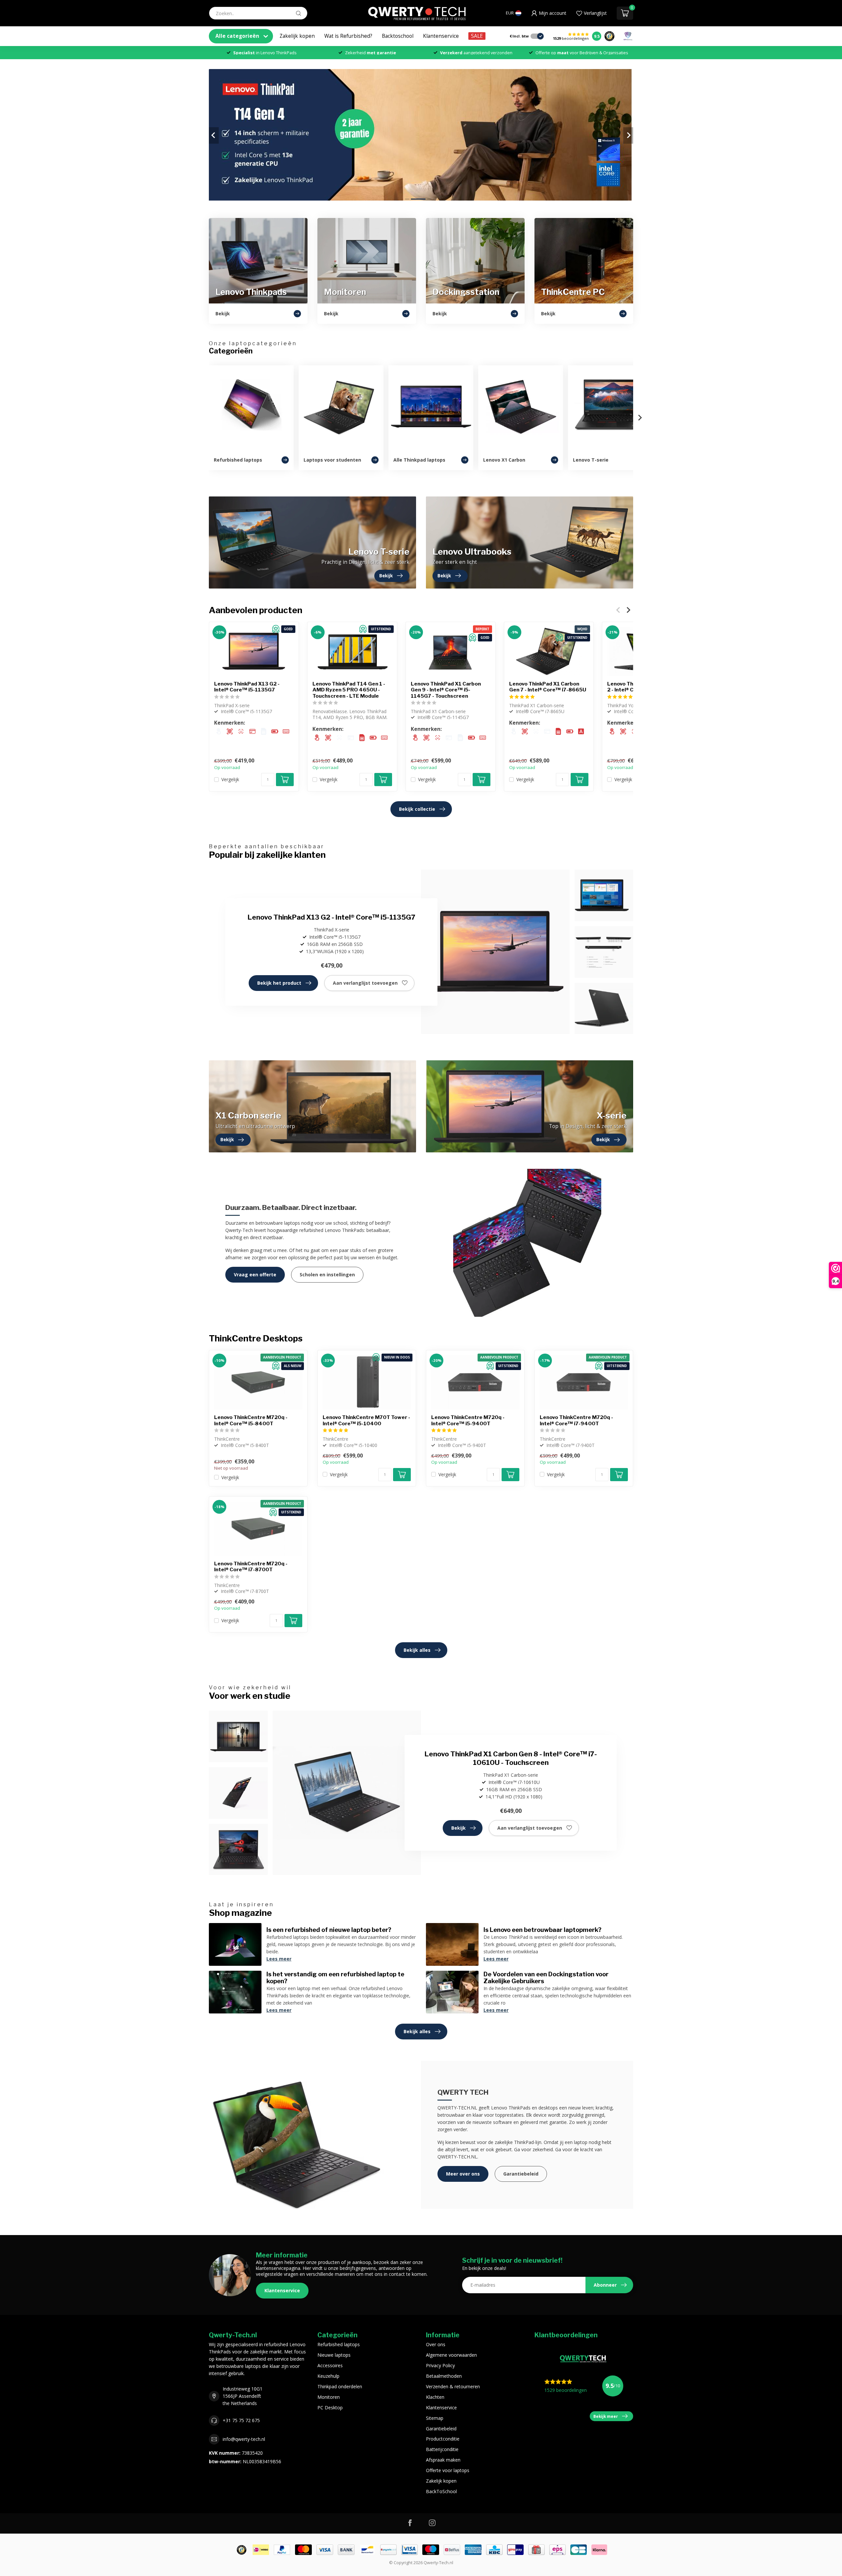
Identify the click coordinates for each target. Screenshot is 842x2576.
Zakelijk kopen (297, 36)
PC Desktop (330, 2407)
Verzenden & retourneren (453, 2386)
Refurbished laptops (339, 2344)
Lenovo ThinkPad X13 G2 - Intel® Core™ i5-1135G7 (247, 687)
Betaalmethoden (444, 2376)
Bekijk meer (606, 2416)
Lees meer (279, 1959)
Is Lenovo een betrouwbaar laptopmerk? (543, 1930)
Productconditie (443, 2439)
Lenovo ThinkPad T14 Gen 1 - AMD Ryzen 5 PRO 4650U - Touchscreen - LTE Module (349, 690)
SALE (477, 36)
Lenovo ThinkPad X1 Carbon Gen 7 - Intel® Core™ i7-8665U (548, 687)
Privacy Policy (440, 2365)
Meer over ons (463, 2174)
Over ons (436, 2344)
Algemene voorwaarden (451, 2355)
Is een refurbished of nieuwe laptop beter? (329, 1930)
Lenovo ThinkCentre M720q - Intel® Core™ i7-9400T (576, 1420)
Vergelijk (230, 779)
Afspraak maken (443, 2460)
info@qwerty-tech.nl (244, 2439)
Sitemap (435, 2418)
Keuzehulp (328, 2376)
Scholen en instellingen (327, 1275)
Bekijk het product (279, 983)
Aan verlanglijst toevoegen (365, 983)
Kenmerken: (230, 723)
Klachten (435, 2397)
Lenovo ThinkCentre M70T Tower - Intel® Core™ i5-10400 (366, 1420)
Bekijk (458, 1828)
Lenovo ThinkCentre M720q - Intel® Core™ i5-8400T (251, 1420)
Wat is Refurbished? (348, 36)
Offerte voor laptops (448, 2470)
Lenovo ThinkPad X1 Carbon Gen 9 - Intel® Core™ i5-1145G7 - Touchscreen (446, 690)
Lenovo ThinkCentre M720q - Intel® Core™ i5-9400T (468, 1420)
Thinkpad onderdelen (340, 2386)
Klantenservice (441, 36)
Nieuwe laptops (334, 2355)
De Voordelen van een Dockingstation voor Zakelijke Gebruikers (546, 1978)
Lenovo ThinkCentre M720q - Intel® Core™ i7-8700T (251, 1567)
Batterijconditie (442, 2449)
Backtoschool (398, 36)
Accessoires (330, 2365)
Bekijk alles (417, 1650)
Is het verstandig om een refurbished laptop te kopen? (335, 1978)
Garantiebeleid (521, 2174)
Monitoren (329, 2397)
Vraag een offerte (255, 1275)
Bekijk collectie (417, 809)
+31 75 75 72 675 (241, 2420)
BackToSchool (441, 2491)
